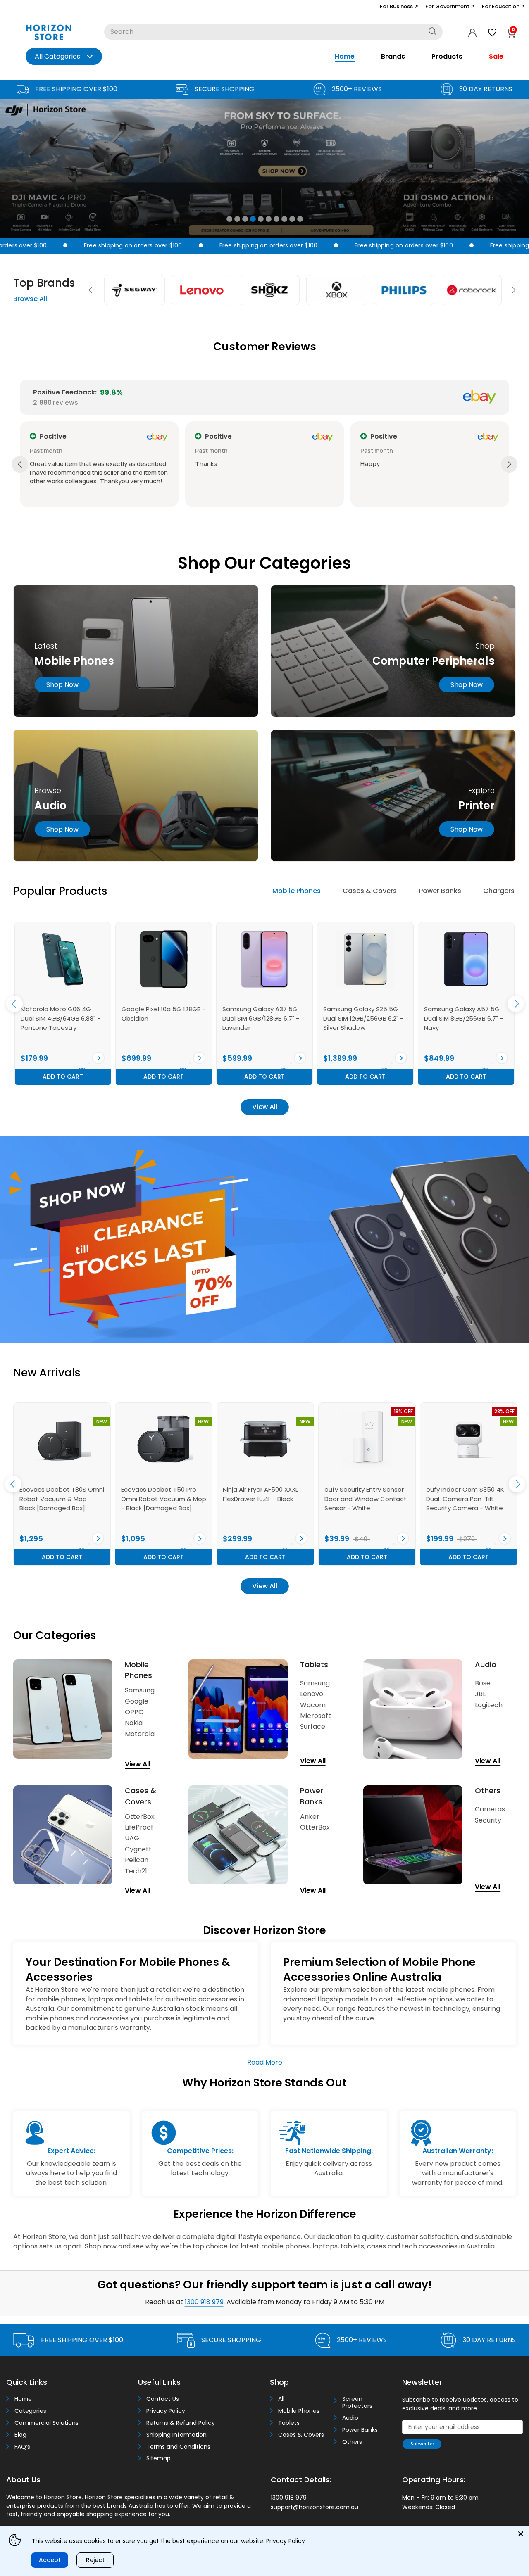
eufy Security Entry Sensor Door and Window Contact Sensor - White (264, 1499)
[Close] (521, 2534)
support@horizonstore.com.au (315, 2507)
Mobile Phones (297, 891)
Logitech (489, 1705)
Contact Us (163, 2399)
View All (265, 1107)
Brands (393, 56)
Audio (350, 2418)
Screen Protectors (357, 2403)
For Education (503, 6)
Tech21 (136, 1871)
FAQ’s (22, 2447)
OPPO (134, 1712)
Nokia (134, 1723)
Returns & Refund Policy (181, 2423)
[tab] (297, 891)
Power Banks (440, 891)
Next (511, 290)
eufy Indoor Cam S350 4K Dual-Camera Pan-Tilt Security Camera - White (363, 1499)
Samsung (140, 1690)
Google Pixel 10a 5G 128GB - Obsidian (63, 1014)
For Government (450, 6)
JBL (480, 1694)
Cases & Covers (370, 891)
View (98, 1058)
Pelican (137, 1860)
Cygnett (138, 1849)
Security (488, 1820)
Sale (496, 56)
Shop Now (467, 685)
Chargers (499, 891)
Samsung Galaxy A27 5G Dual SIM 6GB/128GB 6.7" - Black (462, 1018)
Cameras (490, 1809)
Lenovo (312, 1694)
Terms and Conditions (178, 2447)
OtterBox (140, 1817)
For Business (399, 6)
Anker (310, 1817)
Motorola (140, 1734)
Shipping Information (176, 2435)
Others (352, 2442)
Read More (265, 2062)
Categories (30, 2411)
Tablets (289, 2423)
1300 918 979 (204, 2302)
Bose (483, 1683)
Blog (20, 2435)
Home (345, 56)
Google (137, 1701)
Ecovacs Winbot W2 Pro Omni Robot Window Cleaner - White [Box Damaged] (462, 1499)
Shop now (62, 685)
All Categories (57, 56)
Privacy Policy (166, 2411)
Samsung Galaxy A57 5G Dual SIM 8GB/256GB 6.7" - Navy (363, 1018)
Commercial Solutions (46, 2423)
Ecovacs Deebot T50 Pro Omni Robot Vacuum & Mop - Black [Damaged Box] (62, 1499)
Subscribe (422, 2444)
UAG (132, 1838)
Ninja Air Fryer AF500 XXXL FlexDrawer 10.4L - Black (159, 1494)
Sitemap (158, 2458)
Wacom (313, 1705)
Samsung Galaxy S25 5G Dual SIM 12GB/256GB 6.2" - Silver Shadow (262, 1018)
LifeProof (139, 1827)
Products (447, 56)
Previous (94, 290)
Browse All (30, 299)
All (281, 2399)
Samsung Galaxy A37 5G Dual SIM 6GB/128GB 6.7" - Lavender (160, 1018)
